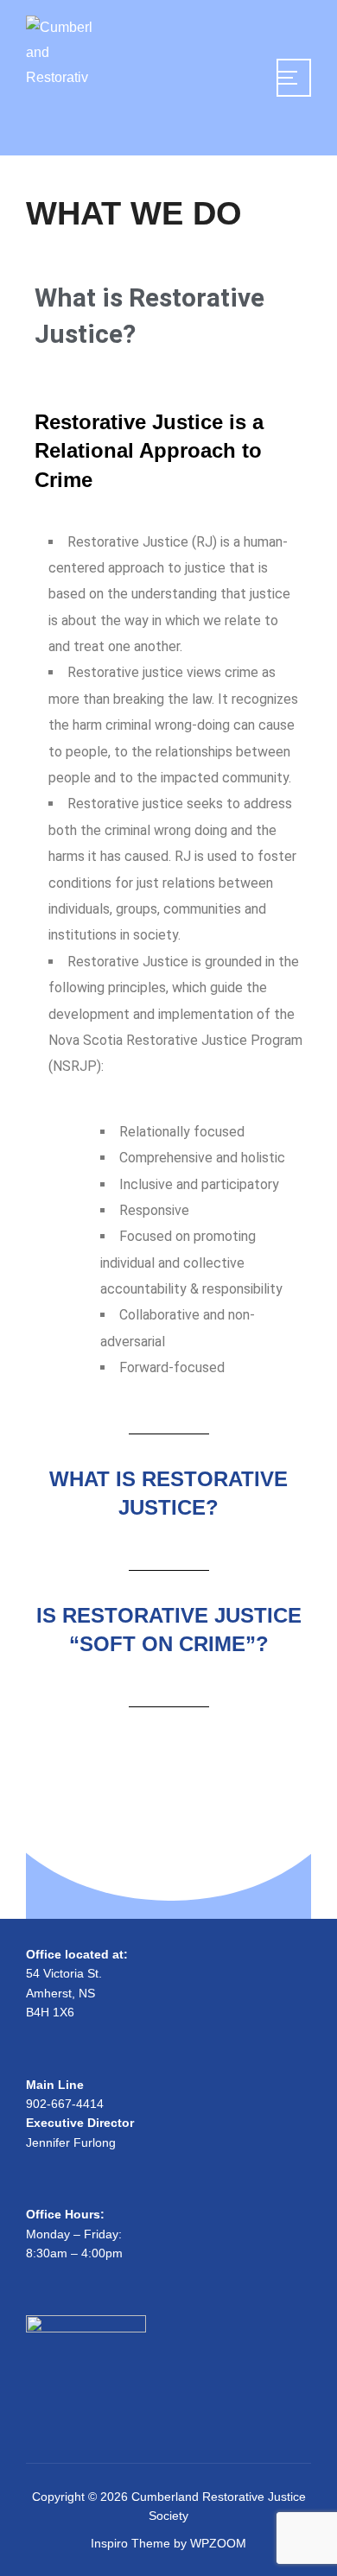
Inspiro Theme (130, 2543)
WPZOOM (218, 2543)
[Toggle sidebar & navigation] (294, 78)
